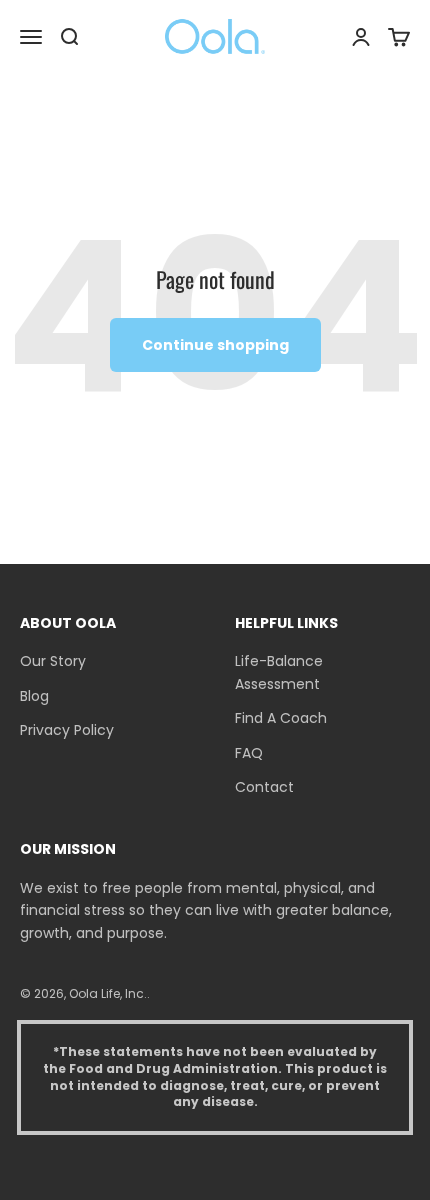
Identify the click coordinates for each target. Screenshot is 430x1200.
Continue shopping (215, 345)
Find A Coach (281, 718)
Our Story (53, 661)
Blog (34, 696)
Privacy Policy (67, 730)
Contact (264, 787)
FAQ (249, 753)
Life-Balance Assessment (279, 672)
